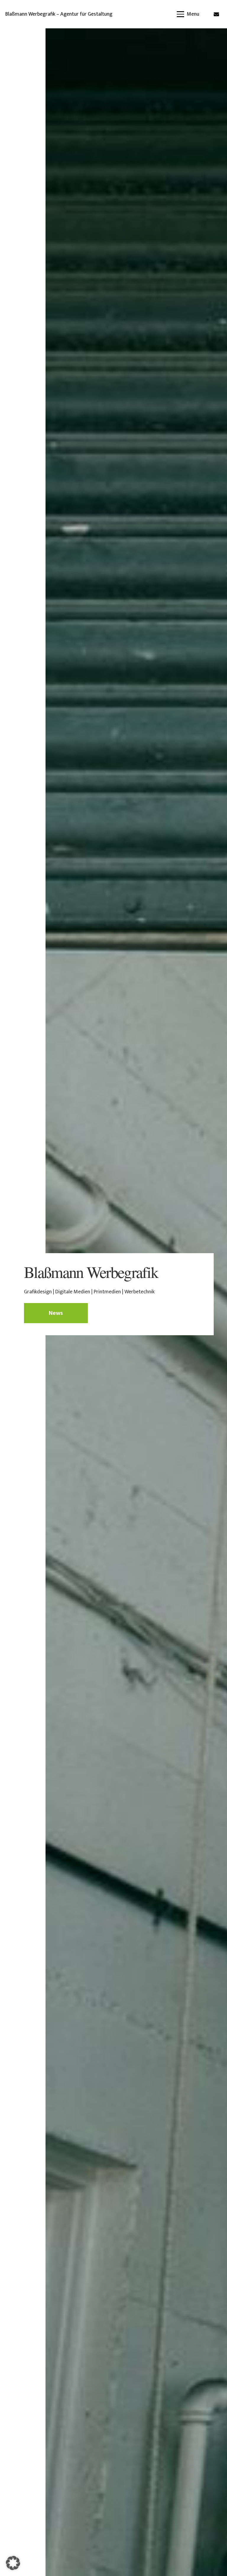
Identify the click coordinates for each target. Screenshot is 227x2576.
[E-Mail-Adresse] (216, 14)
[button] (188, 14)
